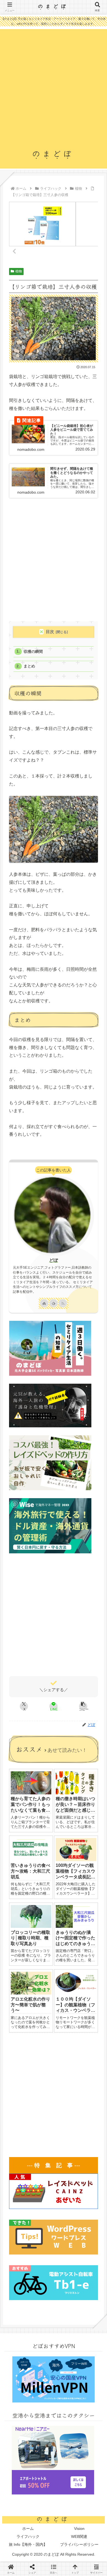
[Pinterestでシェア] (41, 1793)
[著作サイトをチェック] (44, 1303)
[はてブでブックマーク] (89, 1779)
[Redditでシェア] (65, 1779)
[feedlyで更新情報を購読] (54, 1303)
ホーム (28, 2529)
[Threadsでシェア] (41, 1779)
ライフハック (28, 2536)
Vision (79, 2529)
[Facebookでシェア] (18, 1779)
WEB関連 (79, 2536)
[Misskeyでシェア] (89, 1765)
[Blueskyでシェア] (65, 1765)
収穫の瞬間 (33, 652)
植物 (19, 271)
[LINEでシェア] (18, 1793)
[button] (83, 1706)
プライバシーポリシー (79, 2544)
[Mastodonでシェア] (41, 1765)
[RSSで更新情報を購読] (63, 1303)
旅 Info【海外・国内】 (28, 2544)
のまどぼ (54, 6)
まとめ (29, 666)
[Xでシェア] (18, 1765)
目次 (50, 632)
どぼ (54, 1260)
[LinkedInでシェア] (65, 1793)
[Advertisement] (54, 91)
